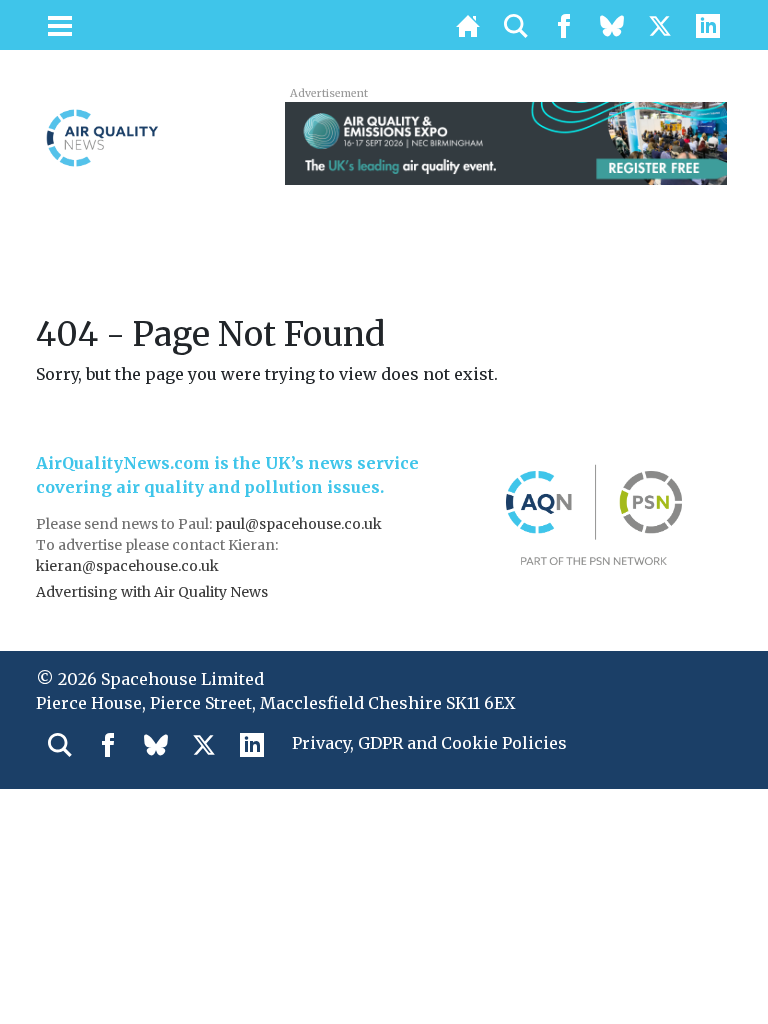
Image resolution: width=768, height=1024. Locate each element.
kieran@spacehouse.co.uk (127, 566)
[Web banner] (506, 142)
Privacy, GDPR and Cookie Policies (429, 743)
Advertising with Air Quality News (152, 592)
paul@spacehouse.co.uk (300, 524)
